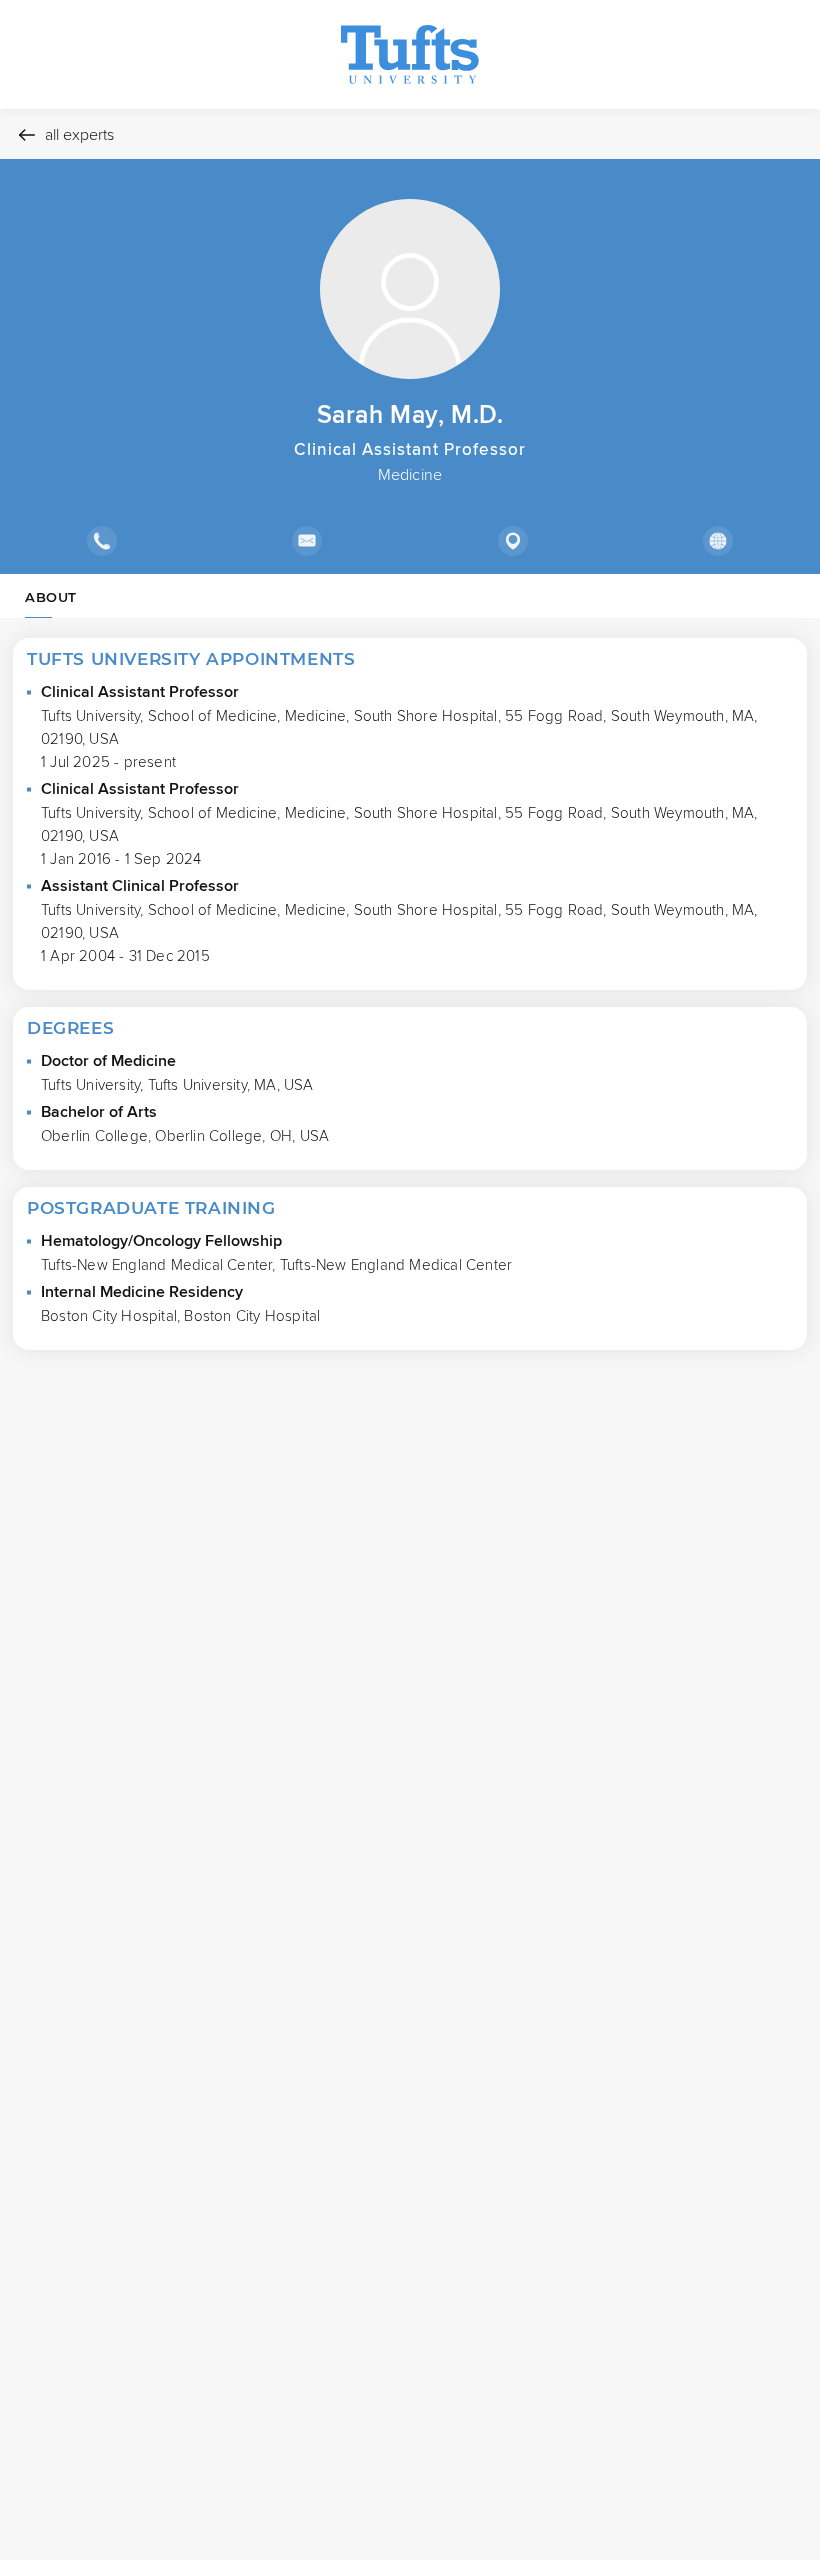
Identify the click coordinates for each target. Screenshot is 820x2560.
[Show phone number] (102, 541)
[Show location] (512, 541)
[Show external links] (717, 541)
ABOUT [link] (51, 597)
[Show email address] (306, 541)
